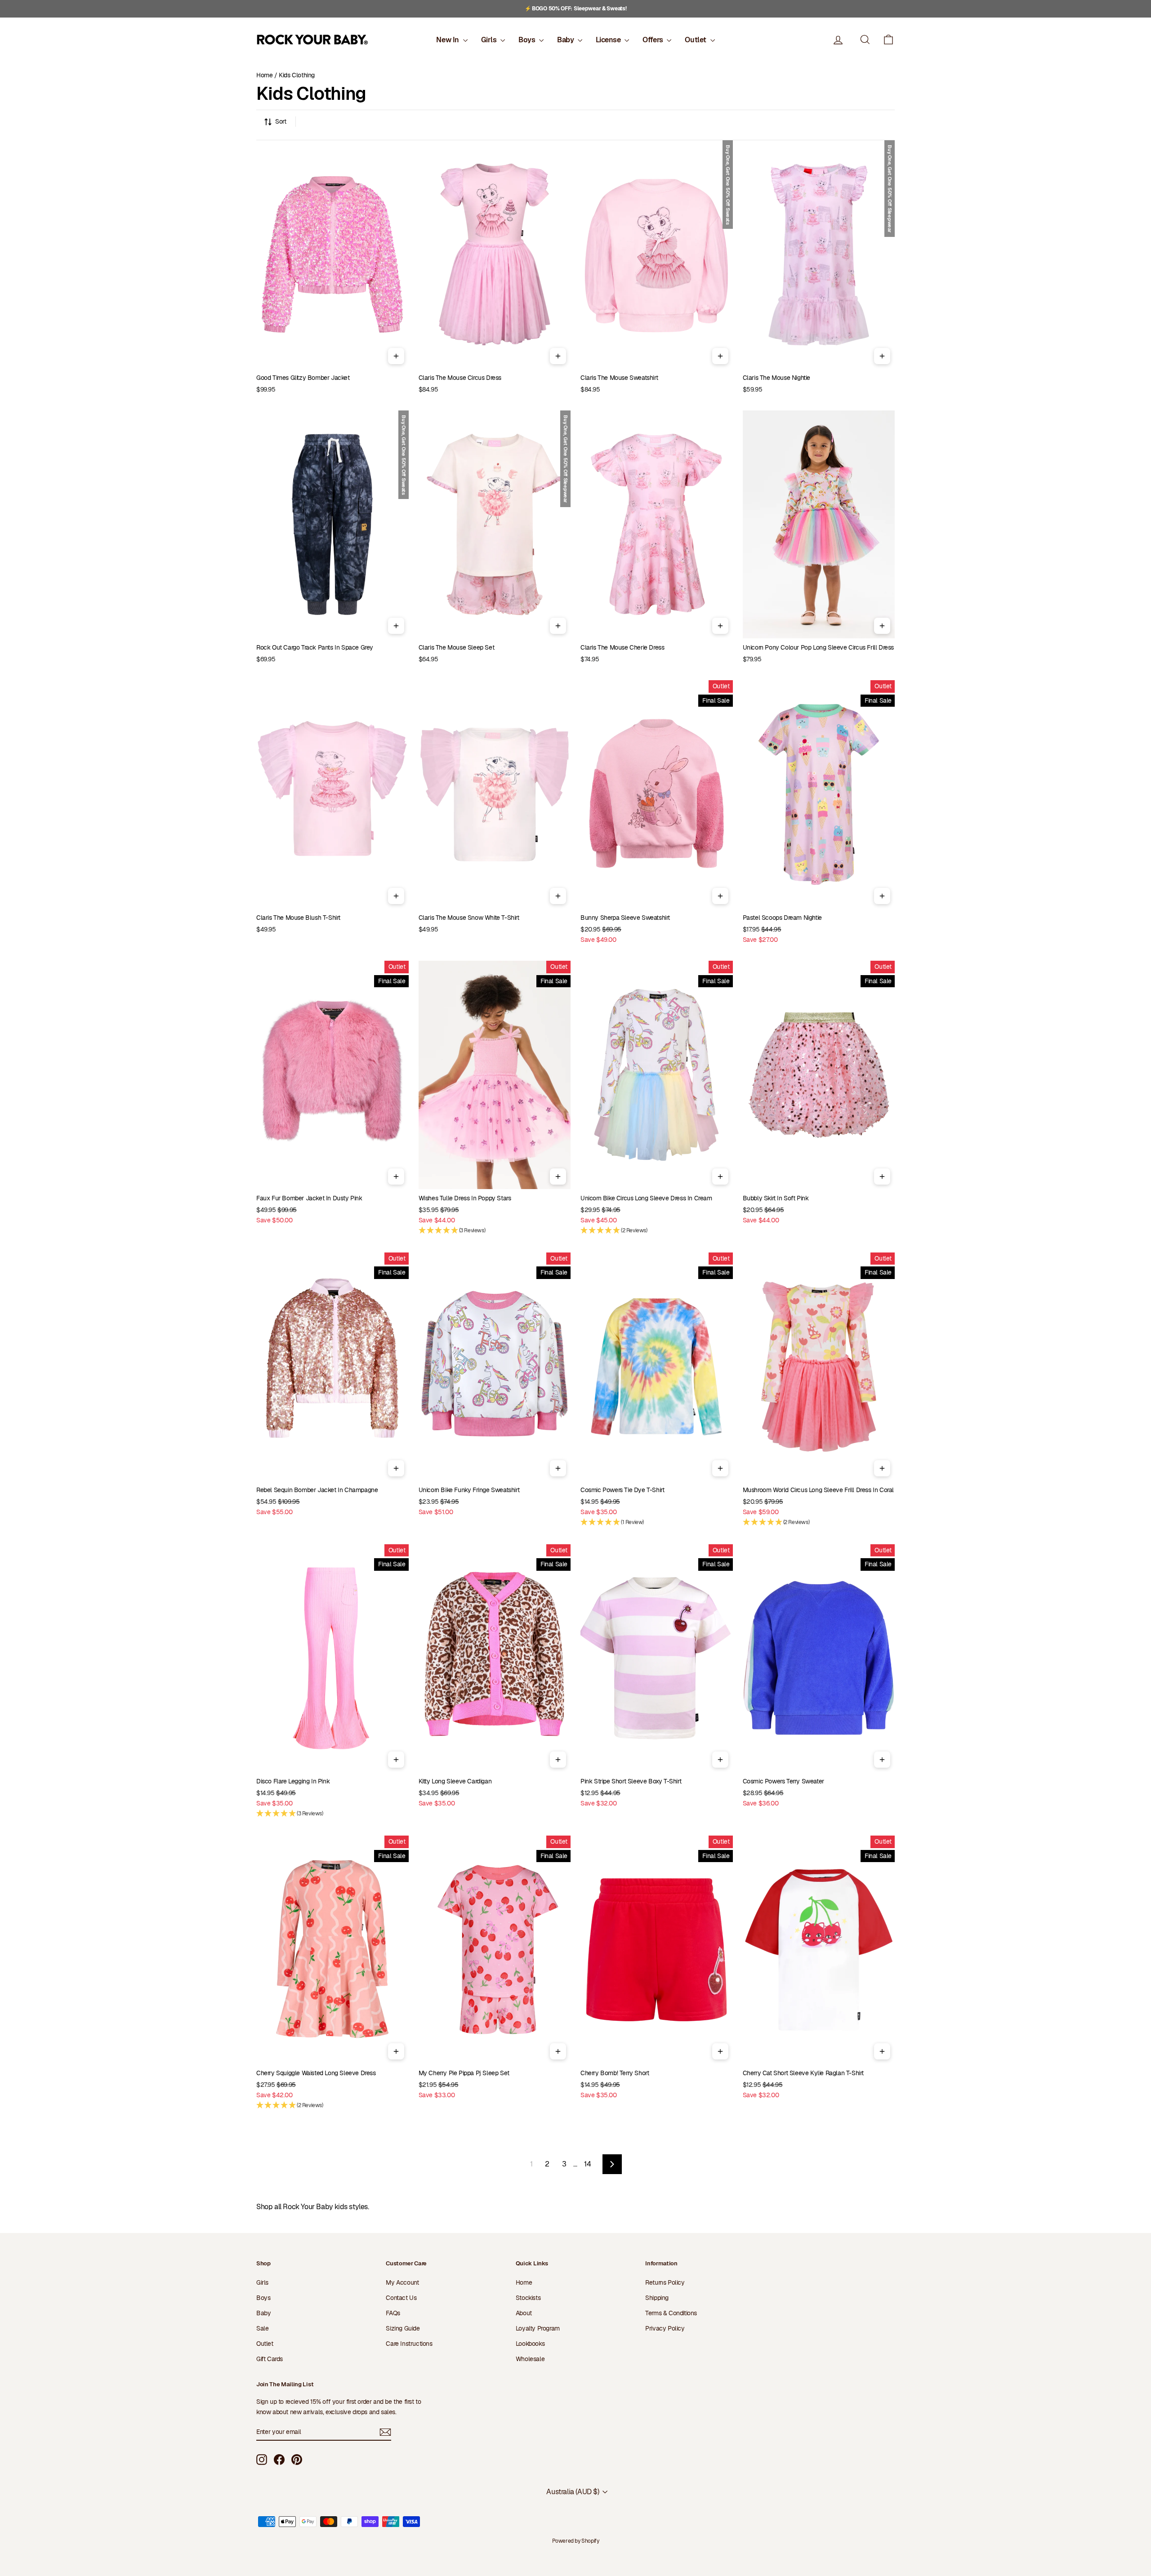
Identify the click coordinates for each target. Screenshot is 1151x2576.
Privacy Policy (665, 2328)
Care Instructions (409, 2344)
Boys (528, 40)
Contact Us (401, 2298)
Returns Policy (665, 2282)
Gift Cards (270, 2359)
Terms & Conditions (671, 2313)
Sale (262, 2328)
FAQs (393, 2313)
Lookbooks (530, 2344)
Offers (654, 40)
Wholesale (530, 2359)
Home (264, 75)
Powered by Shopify (576, 2541)
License (609, 40)
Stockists (528, 2298)
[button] (888, 40)
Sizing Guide (403, 2328)
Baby (566, 40)
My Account (402, 2282)
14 (587, 2164)
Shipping (657, 2298)
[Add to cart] (396, 356)
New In (448, 40)
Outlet (696, 40)
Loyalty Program (538, 2328)
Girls (490, 40)
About (524, 2313)
